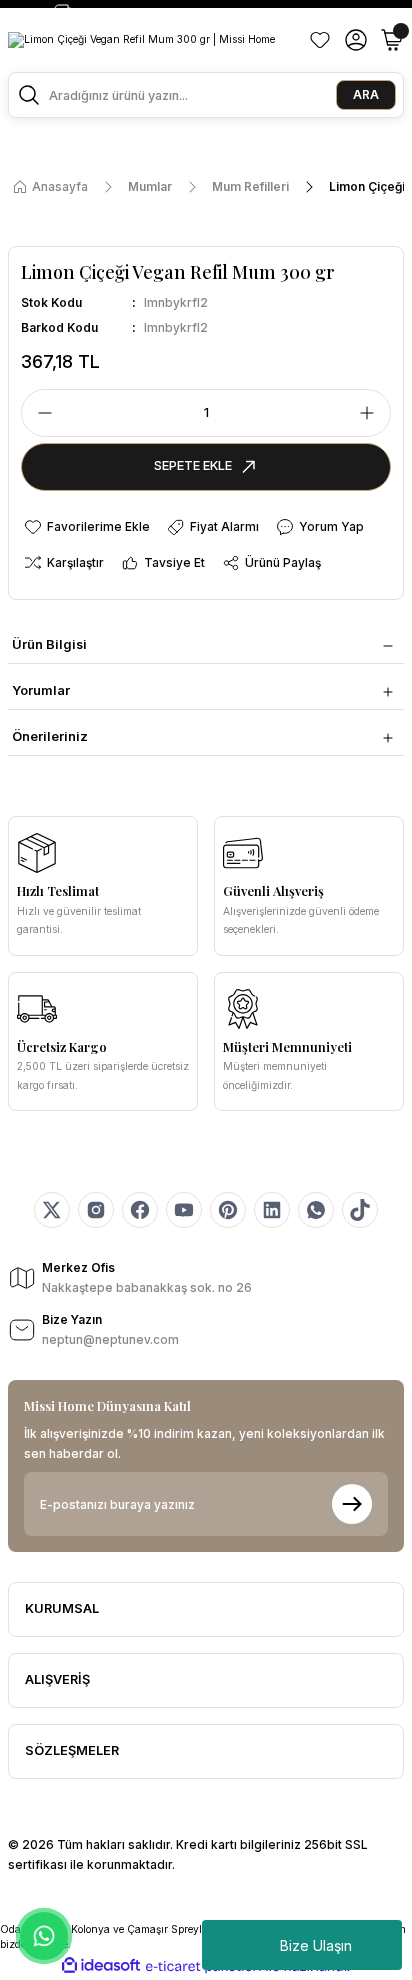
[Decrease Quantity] (39, 413)
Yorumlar (41, 690)
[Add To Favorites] (86, 527)
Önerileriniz (50, 736)
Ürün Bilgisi (49, 644)
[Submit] (352, 1504)
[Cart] (392, 40)
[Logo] (141, 40)
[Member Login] (356, 40)
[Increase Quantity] (373, 413)
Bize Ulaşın (316, 1945)
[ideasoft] (101, 1966)
